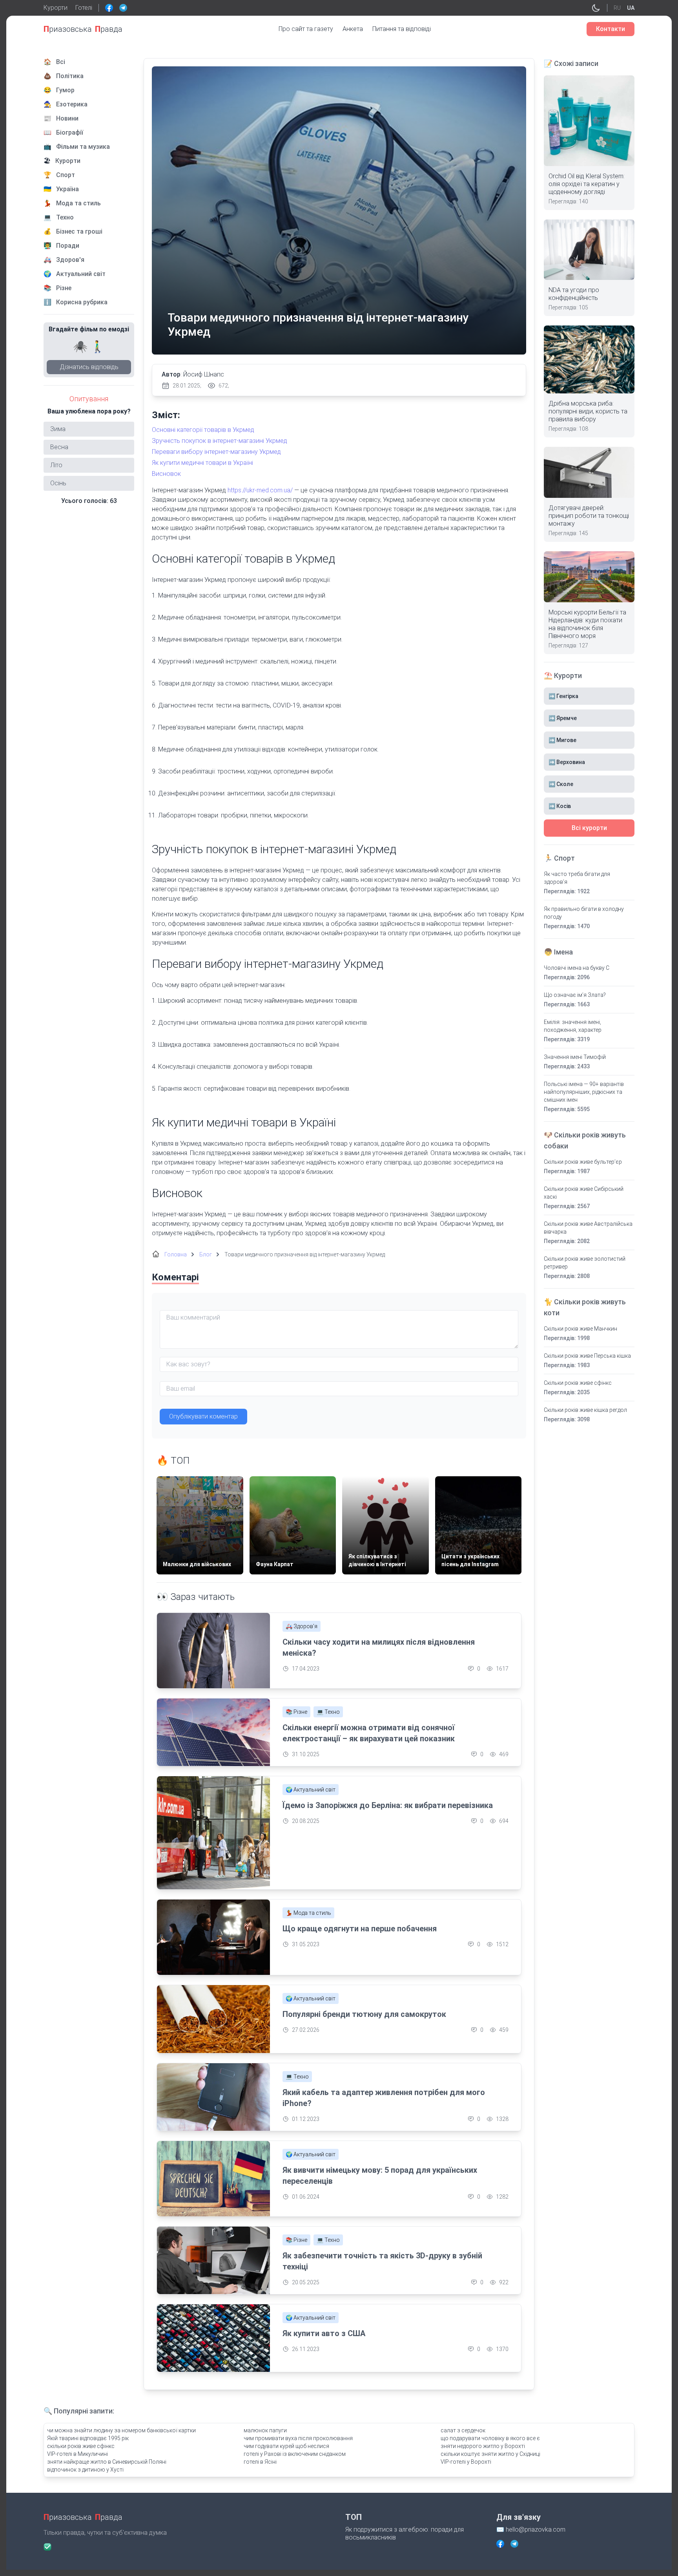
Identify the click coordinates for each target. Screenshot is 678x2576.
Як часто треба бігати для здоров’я (577, 878)
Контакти (611, 29)
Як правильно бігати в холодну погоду (584, 913)
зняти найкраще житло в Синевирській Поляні (107, 2462)
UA (631, 8)
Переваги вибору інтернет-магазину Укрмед (216, 452)
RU (617, 8)
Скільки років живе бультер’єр (583, 1162)
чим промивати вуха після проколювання (298, 2438)
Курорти (56, 8)
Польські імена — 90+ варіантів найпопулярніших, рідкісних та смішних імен (584, 1092)
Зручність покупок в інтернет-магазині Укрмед (220, 441)
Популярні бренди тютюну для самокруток (364, 2014)
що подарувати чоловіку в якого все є (490, 2438)
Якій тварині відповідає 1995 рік (88, 2438)
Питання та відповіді (402, 29)
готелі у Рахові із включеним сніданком (295, 2454)
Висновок (166, 474)
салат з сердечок (463, 2430)
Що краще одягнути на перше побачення (360, 1929)
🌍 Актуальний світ (311, 1790)
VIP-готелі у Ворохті (466, 2462)
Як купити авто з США (324, 2333)
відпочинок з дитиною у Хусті (85, 2470)
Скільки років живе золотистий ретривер (585, 1263)
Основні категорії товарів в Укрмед (203, 430)
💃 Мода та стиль (308, 1913)
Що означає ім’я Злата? (575, 995)
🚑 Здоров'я (302, 1626)
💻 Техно (328, 1712)
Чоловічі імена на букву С (577, 968)
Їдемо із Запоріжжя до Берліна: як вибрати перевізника (388, 1805)
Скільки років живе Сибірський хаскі (584, 1193)
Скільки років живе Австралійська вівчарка (588, 1228)
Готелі (84, 8)
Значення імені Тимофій (575, 1057)
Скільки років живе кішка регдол (585, 1410)
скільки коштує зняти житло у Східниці (490, 2454)
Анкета (353, 29)
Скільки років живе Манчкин (580, 1329)
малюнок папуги (265, 2430)
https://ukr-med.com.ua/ (260, 490)
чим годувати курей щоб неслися (286, 2446)
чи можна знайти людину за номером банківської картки (121, 2430)
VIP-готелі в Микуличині (77, 2454)
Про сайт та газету (306, 29)
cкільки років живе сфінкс (81, 2446)
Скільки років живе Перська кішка (587, 1356)
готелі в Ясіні (260, 2462)
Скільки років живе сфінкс (578, 1383)
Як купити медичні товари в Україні (202, 463)
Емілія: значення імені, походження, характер (573, 1026)
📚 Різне (296, 1712)
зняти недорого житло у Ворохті (483, 2446)
